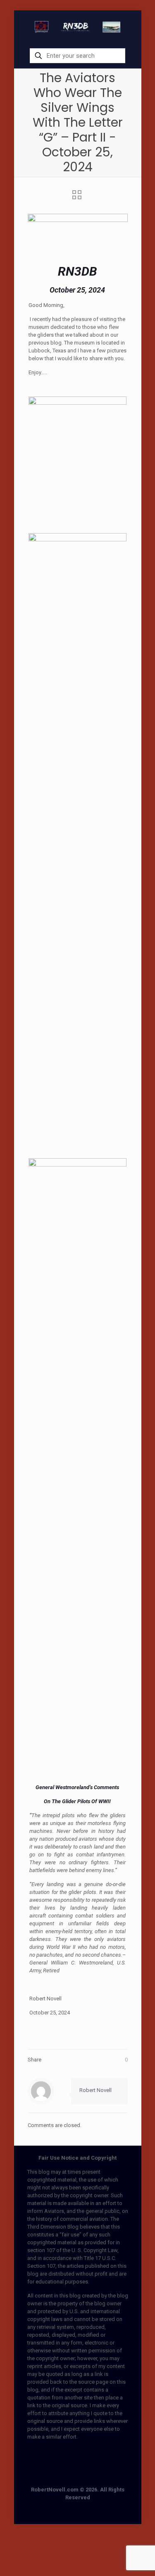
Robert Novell (95, 2090)
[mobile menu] (130, 27)
